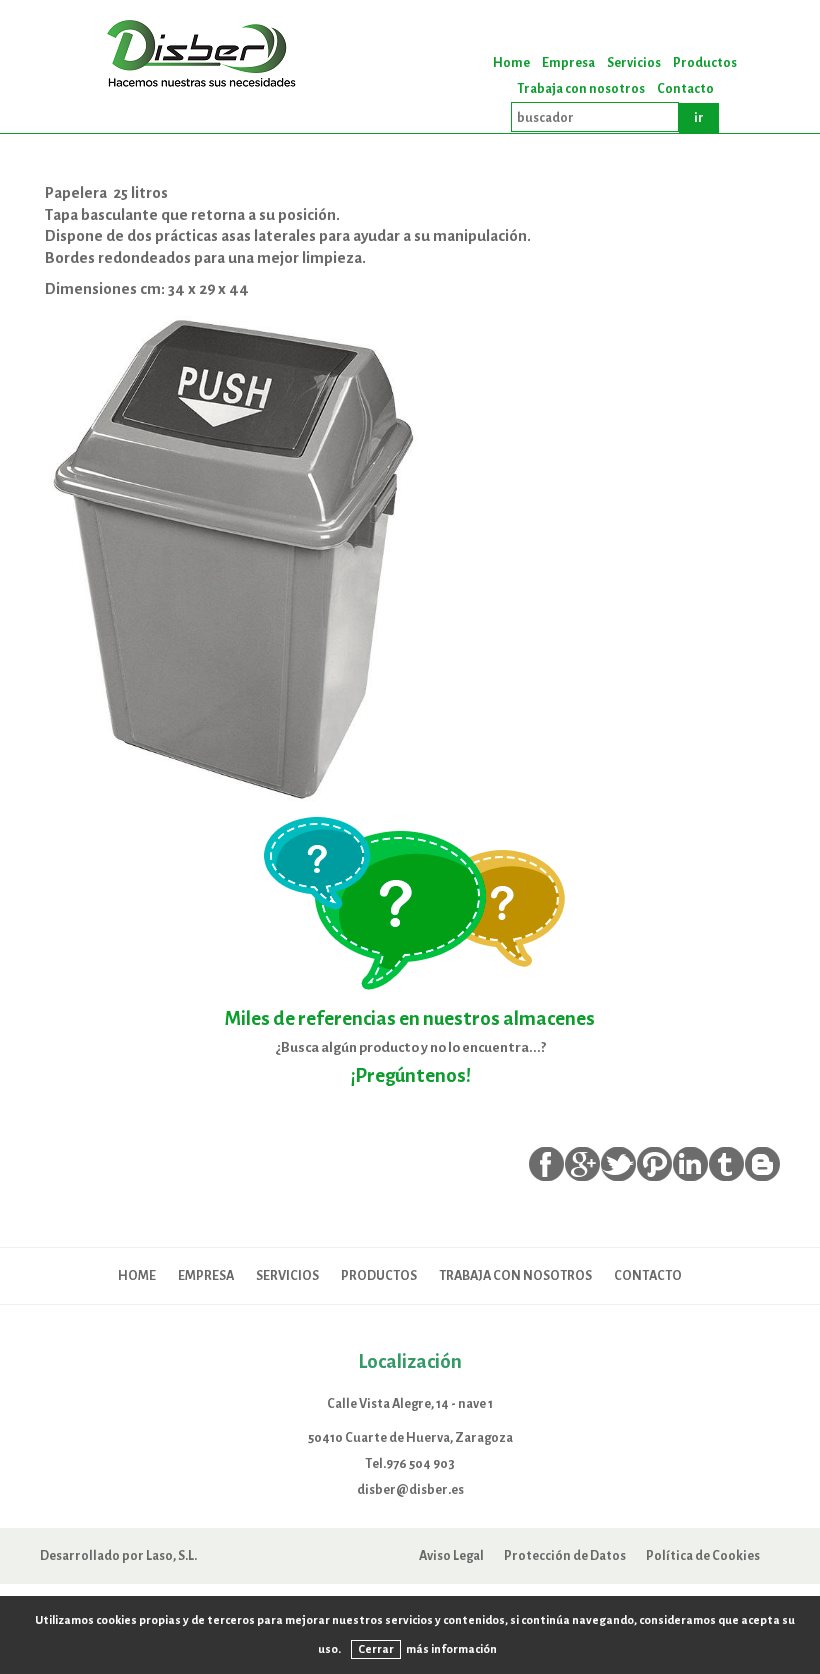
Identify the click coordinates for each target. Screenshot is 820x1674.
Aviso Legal (451, 1555)
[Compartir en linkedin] (690, 1164)
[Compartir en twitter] (618, 1164)
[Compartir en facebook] (546, 1164)
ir (699, 118)
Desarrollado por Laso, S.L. (118, 1555)
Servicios (634, 63)
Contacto (685, 89)
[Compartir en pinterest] (654, 1164)
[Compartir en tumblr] (726, 1164)
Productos (705, 63)
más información (451, 1649)
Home (511, 63)
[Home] (205, 56)
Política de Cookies (703, 1555)
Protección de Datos (565, 1555)
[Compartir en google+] (582, 1164)
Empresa (568, 63)
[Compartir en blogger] (762, 1164)
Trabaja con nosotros (581, 89)
